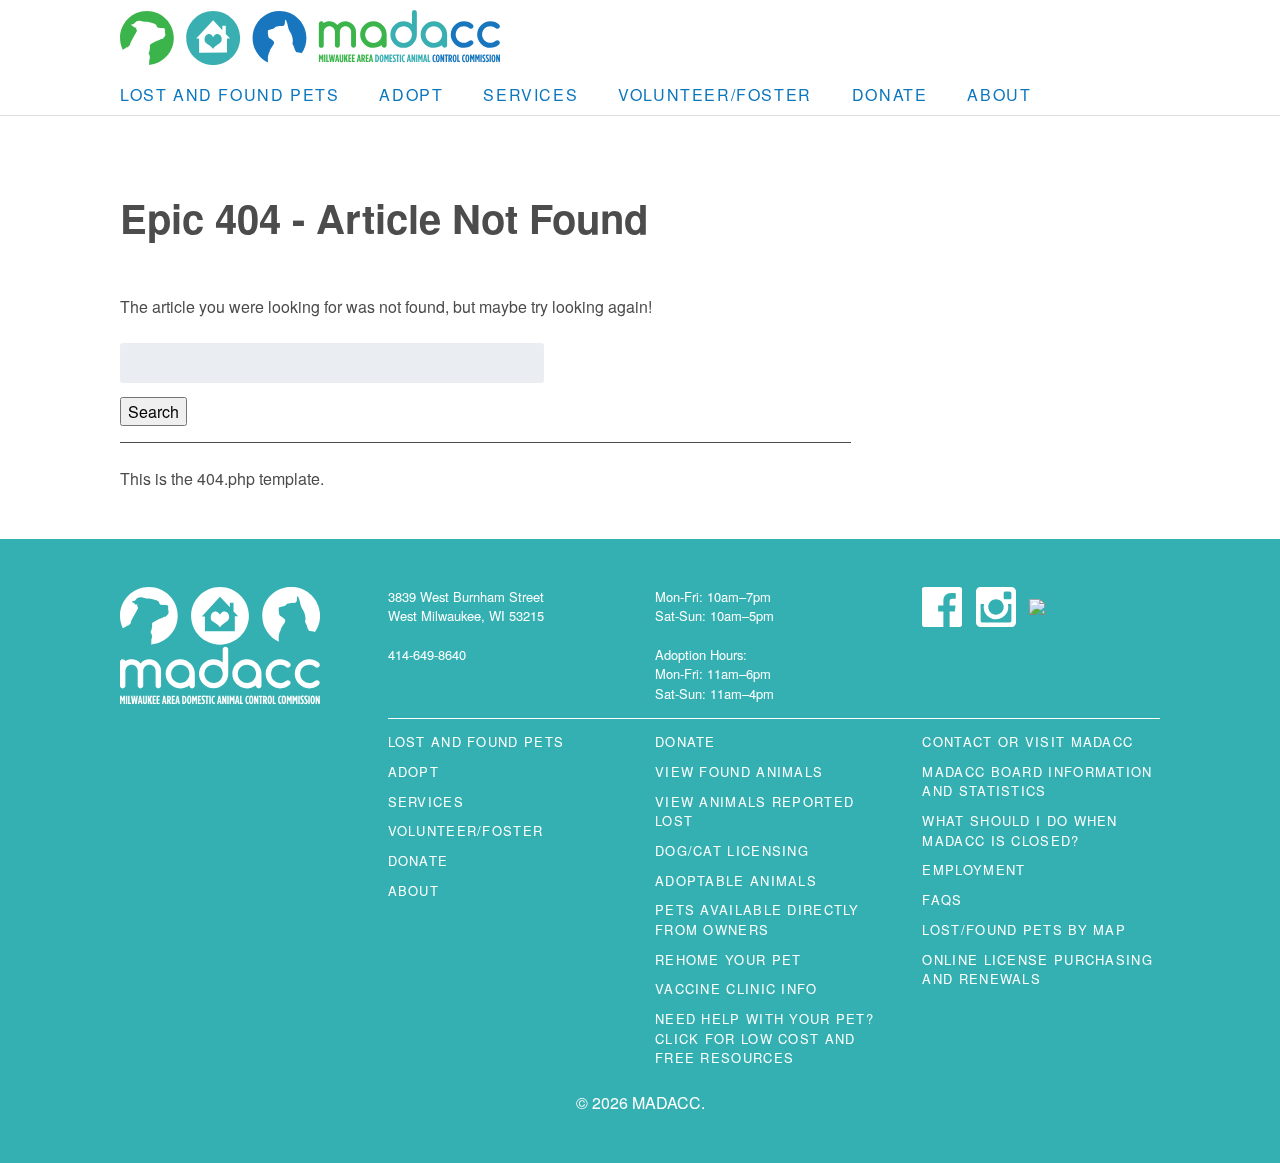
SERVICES (530, 94)
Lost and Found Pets (229, 94)
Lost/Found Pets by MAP (1024, 929)
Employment (973, 869)
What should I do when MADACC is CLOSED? (1019, 830)
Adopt (411, 94)
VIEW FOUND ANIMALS (739, 771)
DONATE (890, 94)
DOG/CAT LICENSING (732, 850)
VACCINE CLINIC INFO (736, 988)
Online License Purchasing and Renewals (1037, 969)
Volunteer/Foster (715, 94)
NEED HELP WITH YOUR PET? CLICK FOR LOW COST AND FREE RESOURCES (764, 1038)
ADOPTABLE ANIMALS (736, 880)
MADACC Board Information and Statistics (1037, 781)
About (999, 94)
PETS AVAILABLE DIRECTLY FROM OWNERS (757, 919)
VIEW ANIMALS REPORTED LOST (754, 811)
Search (153, 411)
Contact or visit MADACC (1027, 741)
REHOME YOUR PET (728, 959)
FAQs (942, 899)
